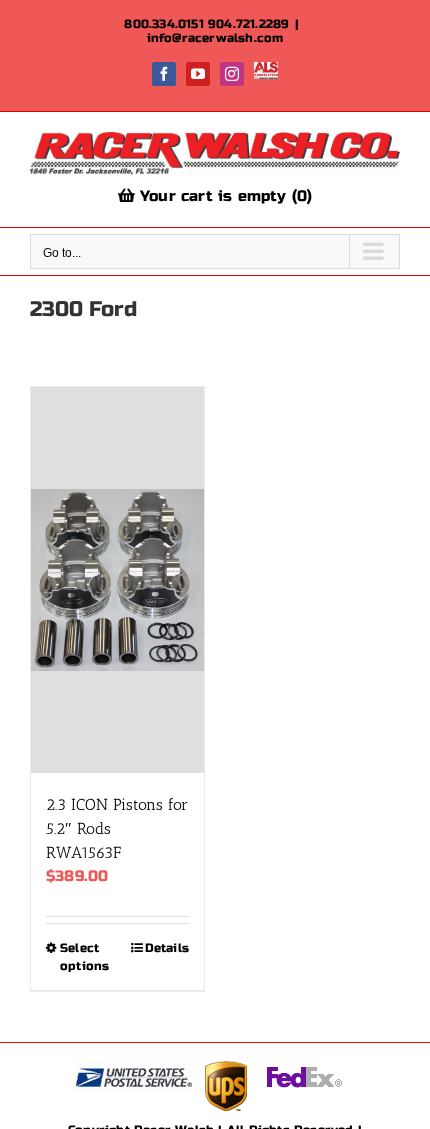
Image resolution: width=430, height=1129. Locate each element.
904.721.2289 (248, 24)
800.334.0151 (163, 24)
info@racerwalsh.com (215, 38)
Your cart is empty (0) (224, 196)
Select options (84, 957)
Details (167, 948)
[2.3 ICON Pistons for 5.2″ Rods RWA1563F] (117, 580)
